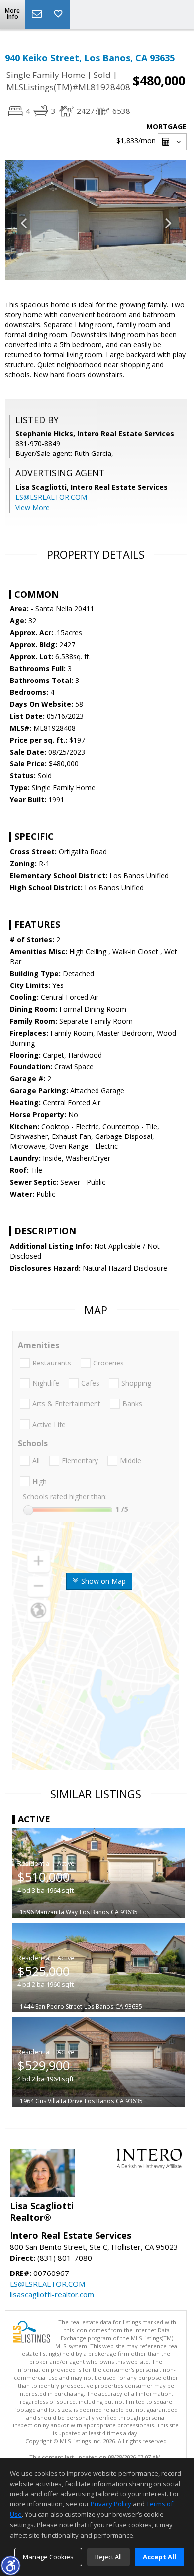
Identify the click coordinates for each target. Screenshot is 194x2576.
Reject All (108, 2557)
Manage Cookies (48, 2557)
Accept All (159, 2557)
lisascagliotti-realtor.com (52, 2294)
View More (33, 507)
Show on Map (102, 1581)
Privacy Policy (111, 2504)
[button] (10, 2565)
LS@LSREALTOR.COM (51, 497)
